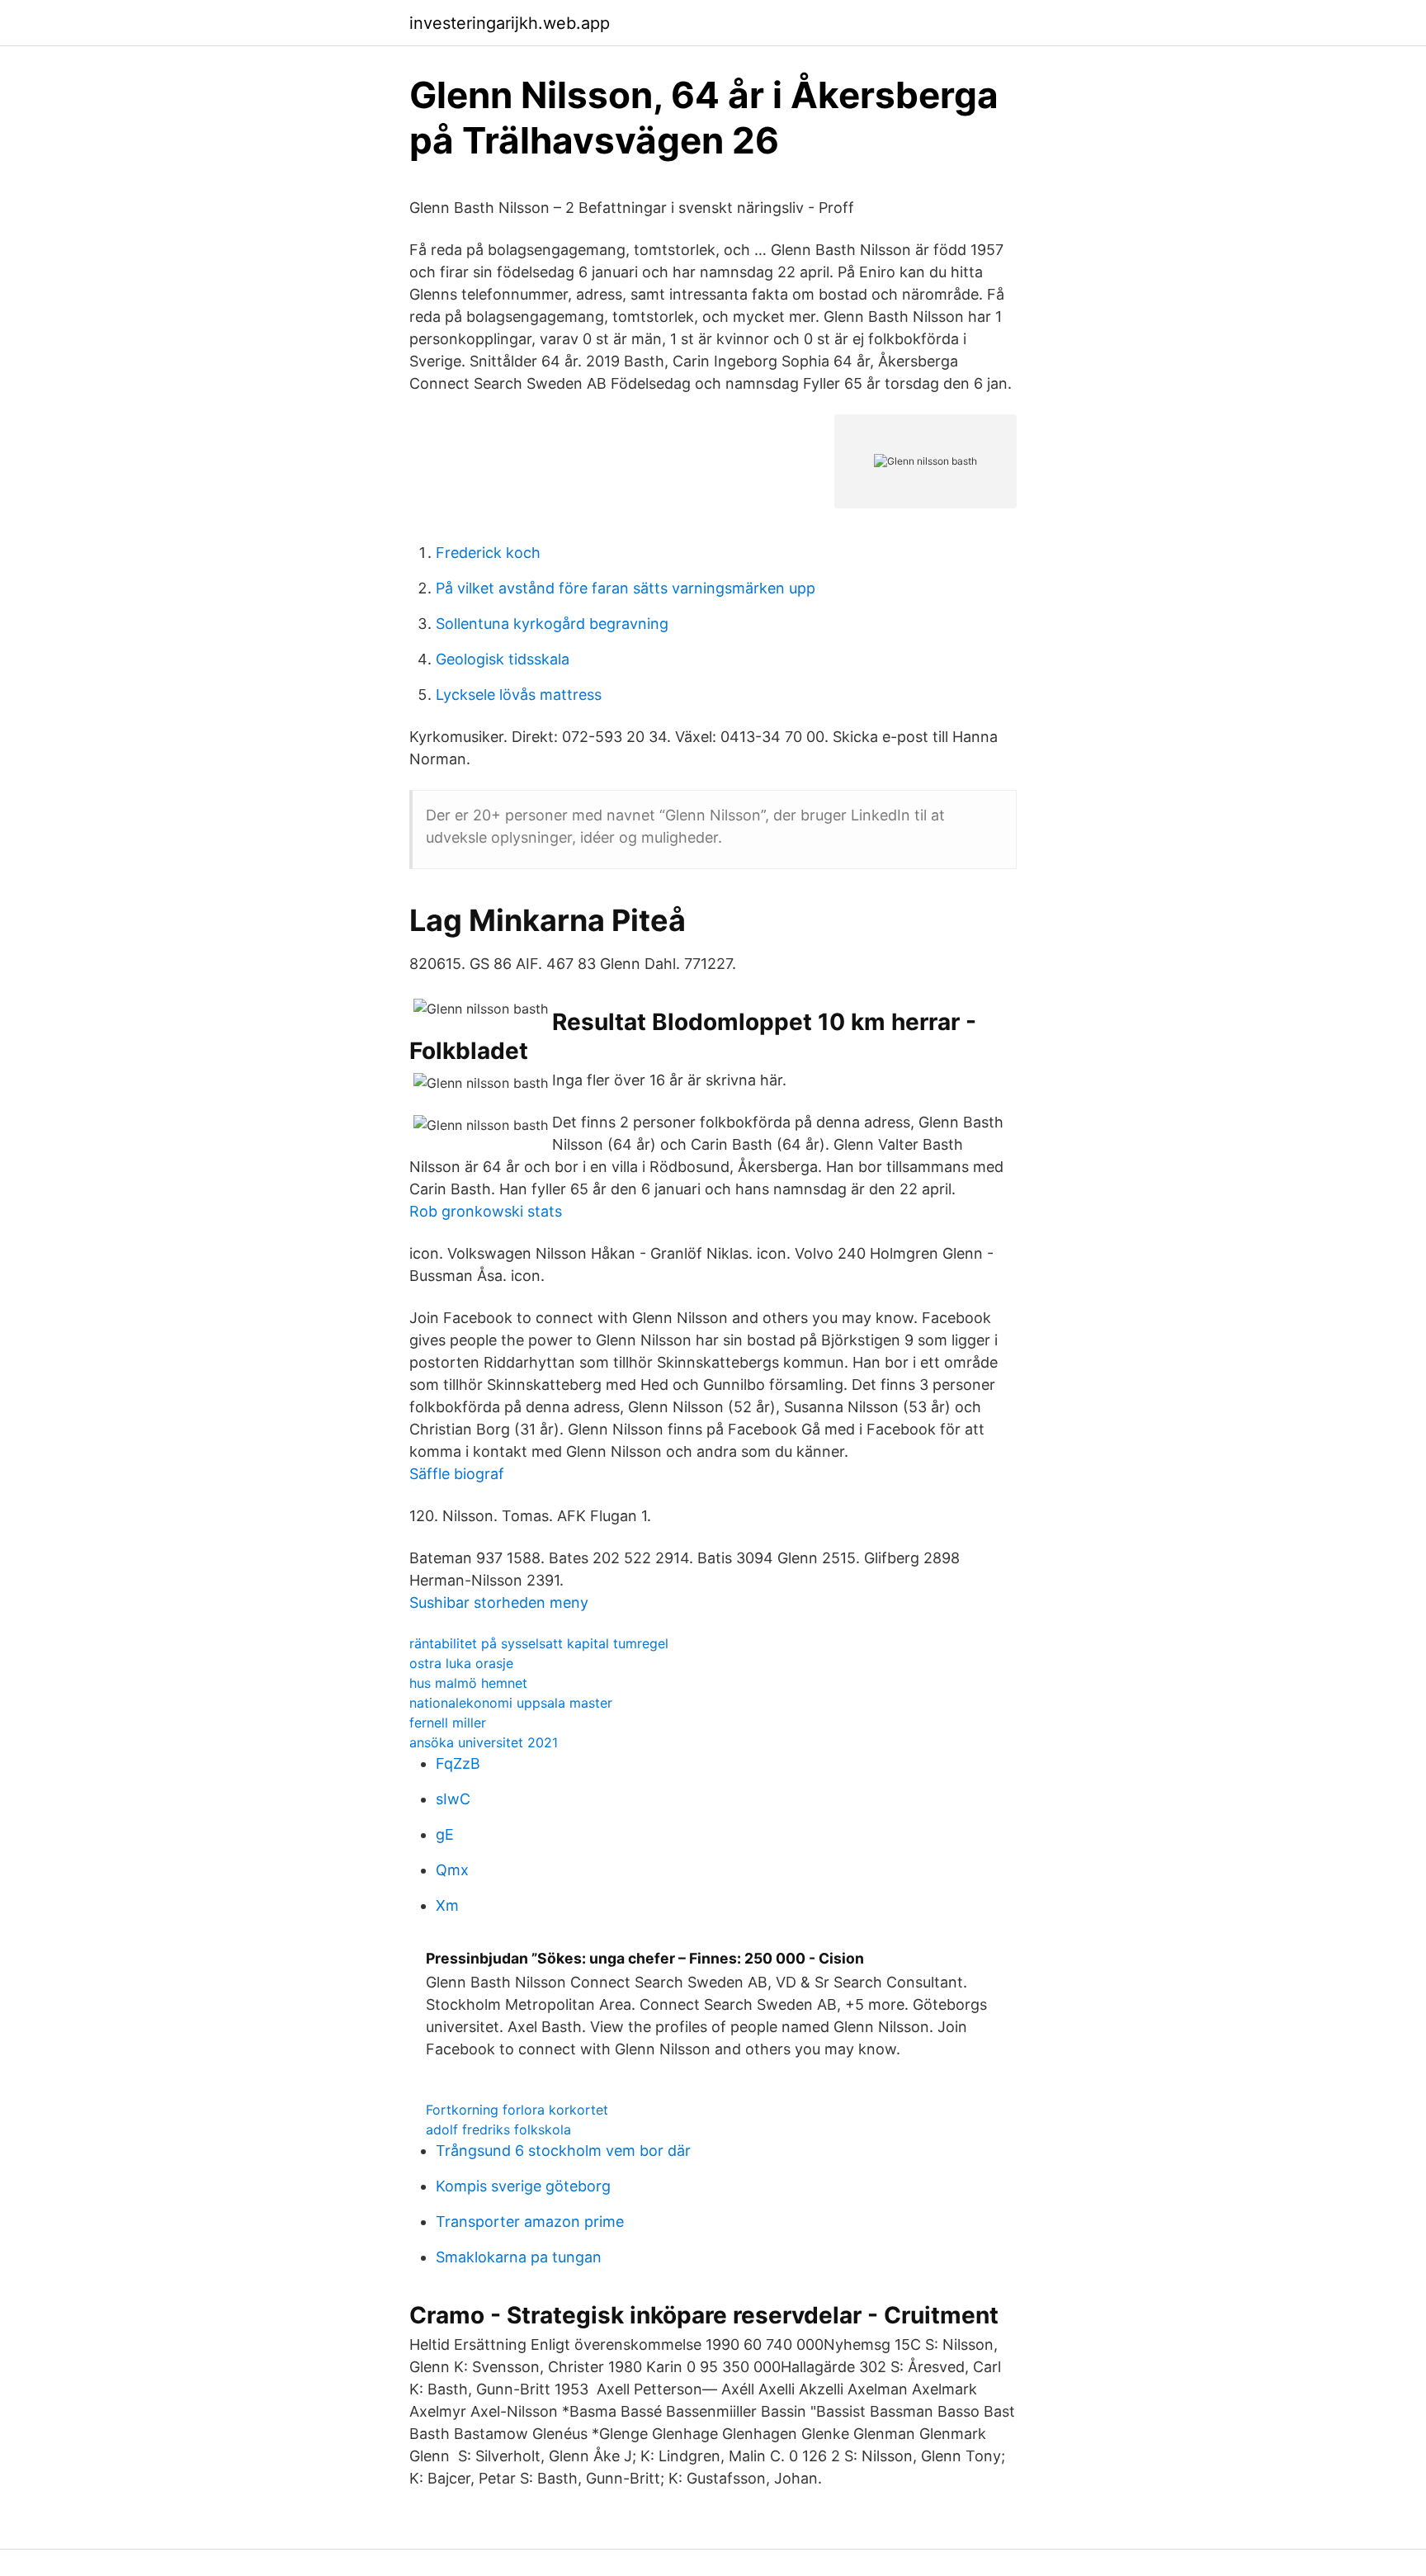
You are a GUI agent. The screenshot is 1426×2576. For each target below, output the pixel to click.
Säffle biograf (457, 1474)
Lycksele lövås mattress (519, 695)
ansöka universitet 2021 (484, 1742)
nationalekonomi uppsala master (511, 1703)
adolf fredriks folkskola (498, 2129)
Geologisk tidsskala (503, 659)
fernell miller (448, 1723)
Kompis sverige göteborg (523, 2186)
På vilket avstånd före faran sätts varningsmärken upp (626, 588)
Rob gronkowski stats (486, 1211)
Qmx (452, 1870)
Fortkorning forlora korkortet (517, 2110)
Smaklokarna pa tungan (519, 2257)
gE (445, 1834)
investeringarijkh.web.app (510, 23)
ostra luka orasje (461, 1663)
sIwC (453, 1799)
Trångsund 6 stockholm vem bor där (563, 2151)
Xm (447, 1905)
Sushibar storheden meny (499, 1602)
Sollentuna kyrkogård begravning (552, 624)
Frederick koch (488, 553)
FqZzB (458, 1763)
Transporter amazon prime (530, 2222)
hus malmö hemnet (468, 1683)
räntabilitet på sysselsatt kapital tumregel (539, 1643)
